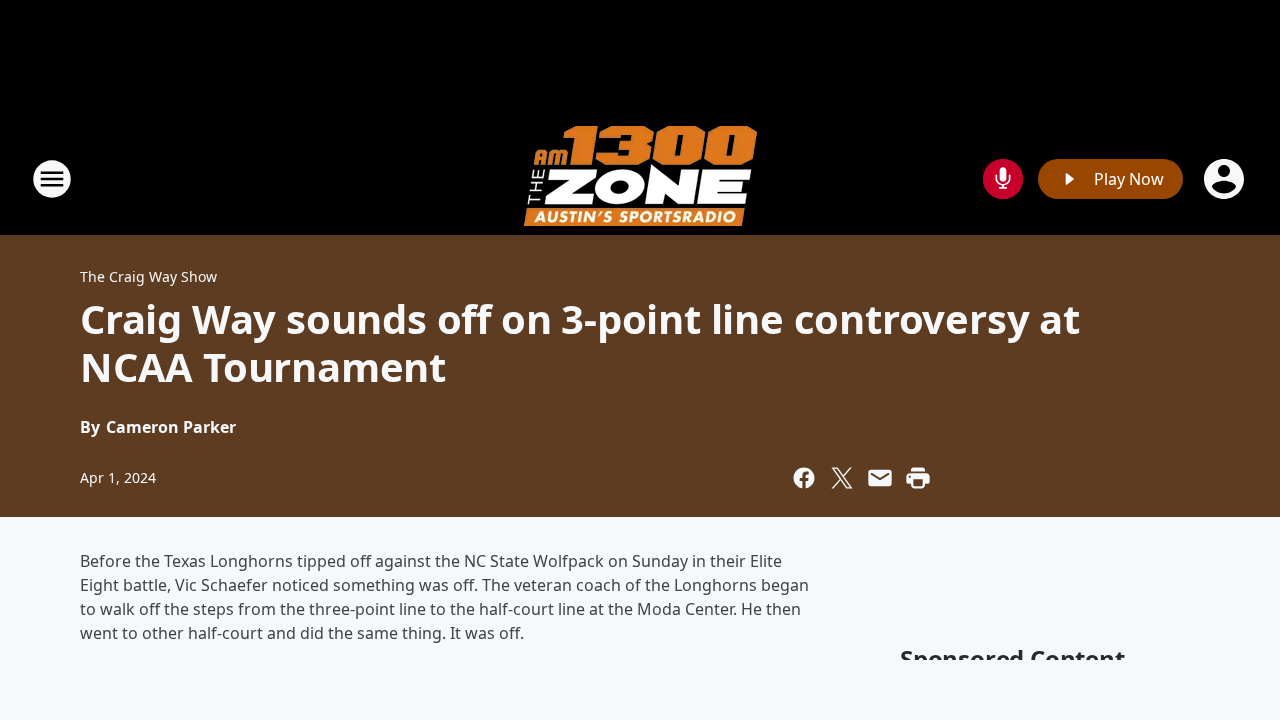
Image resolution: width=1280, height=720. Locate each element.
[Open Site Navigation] (52, 179)
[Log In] (1226, 179)
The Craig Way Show (148, 276)
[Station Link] (640, 178)
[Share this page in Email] (880, 478)
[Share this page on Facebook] (804, 478)
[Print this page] (918, 478)
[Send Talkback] (1003, 179)
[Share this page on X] (842, 478)
